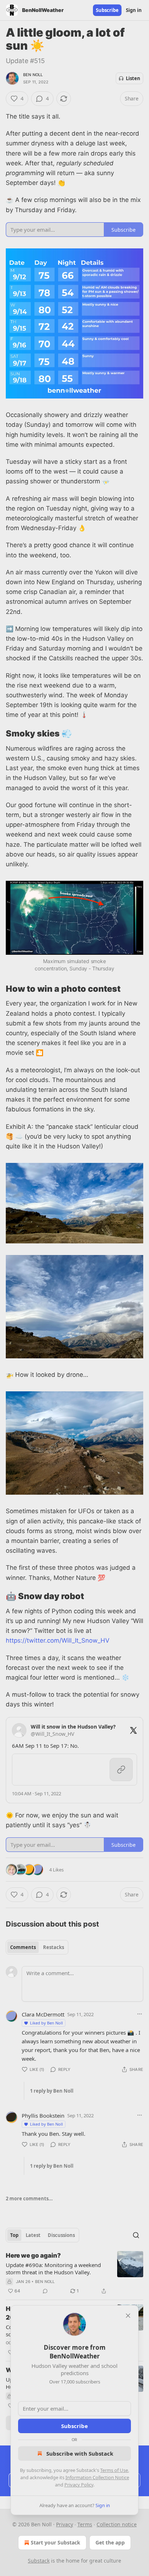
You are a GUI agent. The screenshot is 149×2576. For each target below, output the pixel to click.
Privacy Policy (79, 2485)
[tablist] (37, 1947)
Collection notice (117, 2524)
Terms (85, 2524)
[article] (74, 2273)
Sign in (134, 10)
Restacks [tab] (54, 1947)
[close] (128, 2316)
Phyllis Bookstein (43, 2115)
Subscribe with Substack (80, 2453)
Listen (133, 78)
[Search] (136, 2235)
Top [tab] (14, 2235)
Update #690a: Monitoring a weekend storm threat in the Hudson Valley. (53, 2269)
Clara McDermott (43, 2014)
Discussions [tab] (61, 2235)
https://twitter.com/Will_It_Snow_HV (58, 1640)
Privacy (65, 2524)
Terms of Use (114, 2470)
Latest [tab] (33, 2235)
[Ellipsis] (140, 2014)
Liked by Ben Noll (46, 2023)
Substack (39, 2561)
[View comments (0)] (45, 2291)
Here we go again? (33, 2255)
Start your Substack (56, 2542)
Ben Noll (33, 75)
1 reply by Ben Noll (52, 2091)
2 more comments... (29, 2199)
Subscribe (107, 10)
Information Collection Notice (97, 2477)
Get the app (110, 2542)
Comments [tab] (23, 1947)
